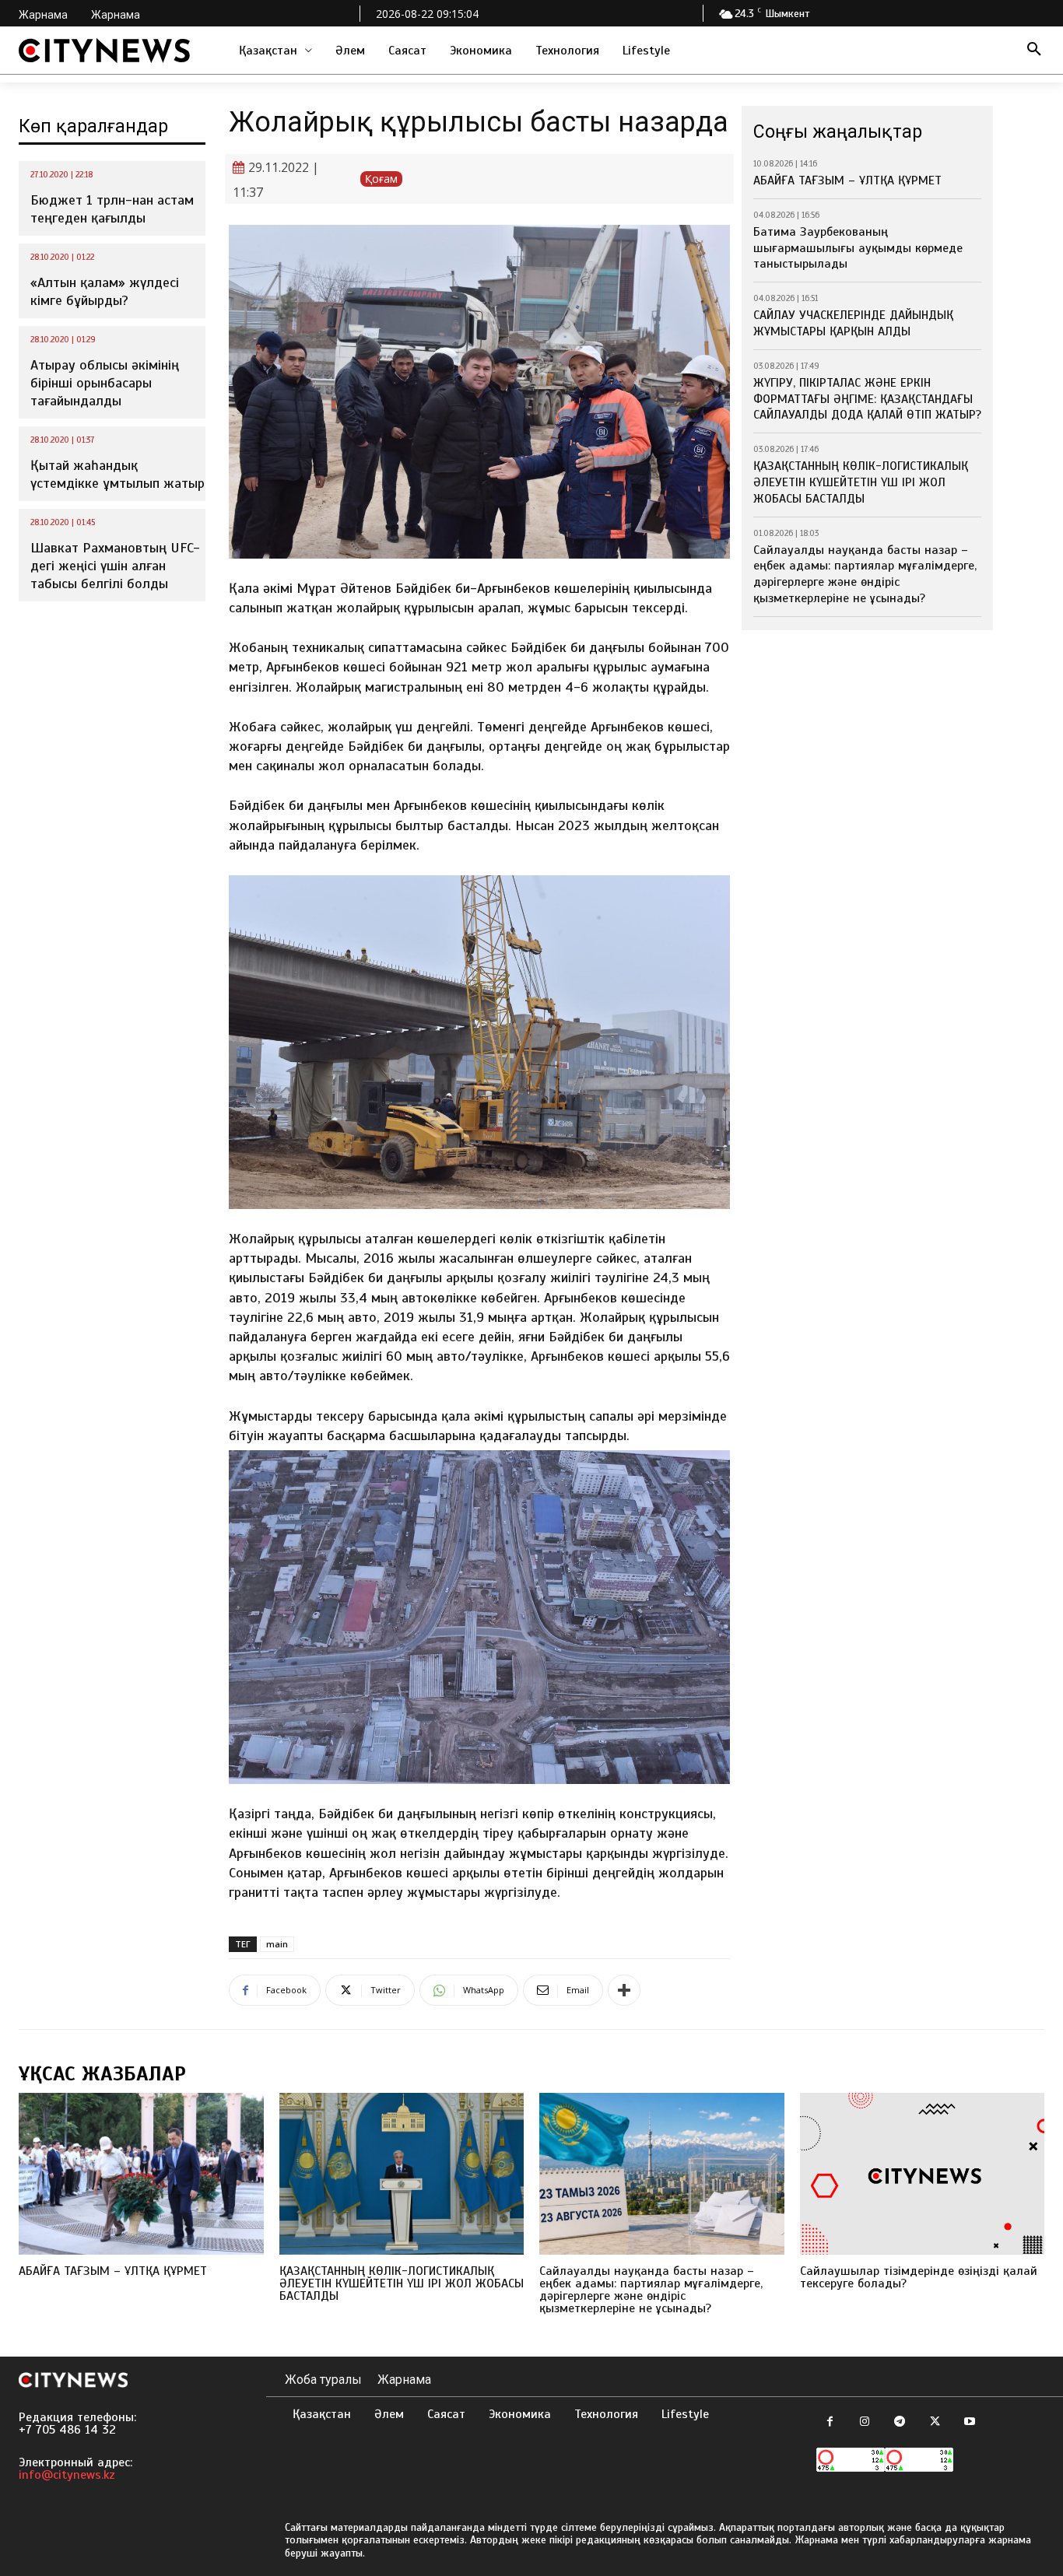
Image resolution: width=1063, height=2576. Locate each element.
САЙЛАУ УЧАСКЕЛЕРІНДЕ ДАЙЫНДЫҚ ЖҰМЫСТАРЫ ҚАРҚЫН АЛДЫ (853, 323)
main (277, 1944)
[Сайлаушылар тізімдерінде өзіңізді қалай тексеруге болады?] (923, 2174)
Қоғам (381, 179)
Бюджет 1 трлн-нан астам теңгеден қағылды (112, 209)
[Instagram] (865, 2422)
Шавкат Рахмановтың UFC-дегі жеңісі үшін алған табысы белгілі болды (115, 566)
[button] (1034, 51)
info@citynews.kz (67, 2475)
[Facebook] (830, 2422)
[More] (624, 1990)
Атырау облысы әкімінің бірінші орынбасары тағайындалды (105, 383)
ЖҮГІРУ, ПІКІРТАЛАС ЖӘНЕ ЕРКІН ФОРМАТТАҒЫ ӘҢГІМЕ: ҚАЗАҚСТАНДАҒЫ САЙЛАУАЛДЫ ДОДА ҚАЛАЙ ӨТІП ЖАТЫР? (867, 399)
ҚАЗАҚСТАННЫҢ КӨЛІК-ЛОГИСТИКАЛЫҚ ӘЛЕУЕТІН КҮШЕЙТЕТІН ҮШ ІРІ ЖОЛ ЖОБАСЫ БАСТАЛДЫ (861, 482)
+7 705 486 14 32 (67, 2430)
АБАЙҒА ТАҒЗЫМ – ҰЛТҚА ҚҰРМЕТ (847, 180)
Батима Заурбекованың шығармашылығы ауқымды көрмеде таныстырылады (858, 248)
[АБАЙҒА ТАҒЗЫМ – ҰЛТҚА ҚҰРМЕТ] (141, 2174)
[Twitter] (935, 2422)
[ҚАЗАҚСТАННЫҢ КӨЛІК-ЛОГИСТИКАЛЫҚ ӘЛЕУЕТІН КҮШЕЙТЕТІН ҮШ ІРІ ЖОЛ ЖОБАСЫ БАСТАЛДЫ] (402, 2174)
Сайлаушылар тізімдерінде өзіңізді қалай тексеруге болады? (919, 2277)
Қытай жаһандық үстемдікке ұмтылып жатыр (118, 474)
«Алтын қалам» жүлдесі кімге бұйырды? (105, 291)
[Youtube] (970, 2422)
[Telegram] (900, 2422)
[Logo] (104, 51)
